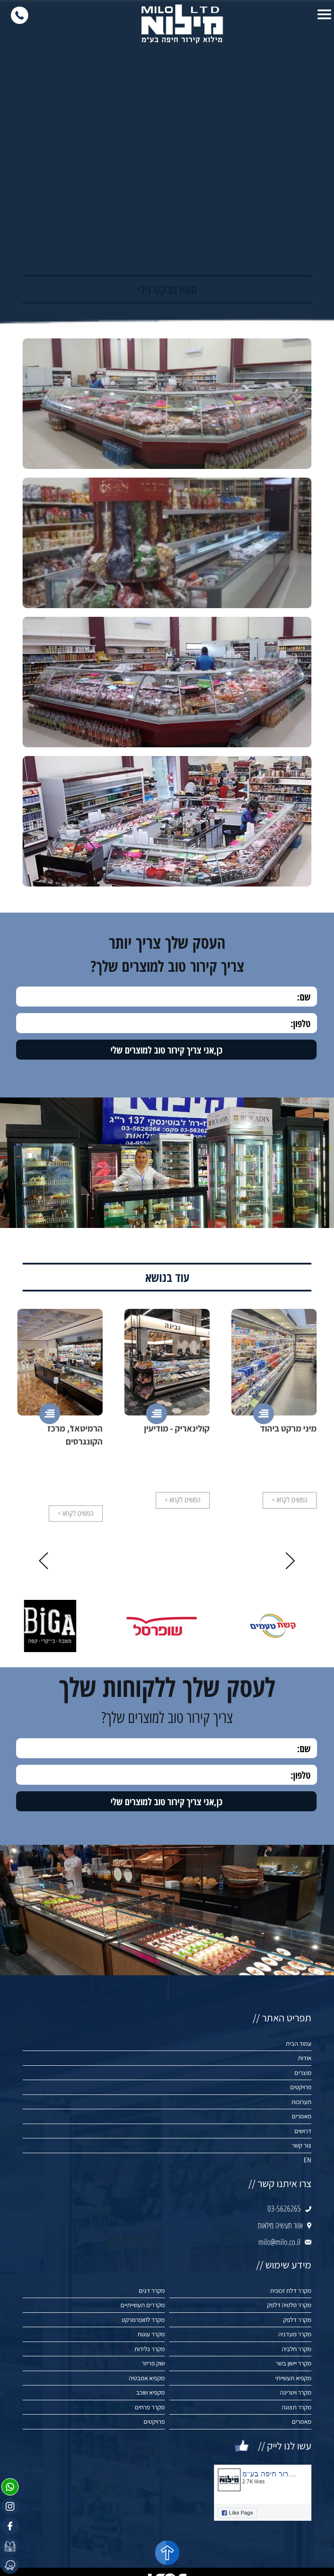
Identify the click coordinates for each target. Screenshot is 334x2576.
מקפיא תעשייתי (293, 2378)
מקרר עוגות (151, 2334)
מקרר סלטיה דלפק (289, 2305)
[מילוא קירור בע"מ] (182, 24)
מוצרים (303, 2073)
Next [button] (43, 1561)
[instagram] (10, 2506)
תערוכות (301, 2102)
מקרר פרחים (150, 2407)
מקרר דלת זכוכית (291, 2290)
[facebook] (10, 2526)
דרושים (303, 2131)
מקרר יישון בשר (294, 2363)
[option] (274, 1409)
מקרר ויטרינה (296, 2392)
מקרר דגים (152, 2290)
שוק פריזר (153, 2363)
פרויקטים (301, 2087)
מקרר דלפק (297, 2320)
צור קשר (302, 2145)
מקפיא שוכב (150, 2392)
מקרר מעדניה (295, 2334)
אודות (305, 2058)
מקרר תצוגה (297, 2407)
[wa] (10, 2487)
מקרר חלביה (297, 2349)
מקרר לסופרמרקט (143, 2320)
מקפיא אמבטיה (147, 2378)
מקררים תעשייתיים (143, 2305)
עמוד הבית (299, 2043)
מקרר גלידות (150, 2349)
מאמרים (302, 2116)
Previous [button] (291, 1561)
